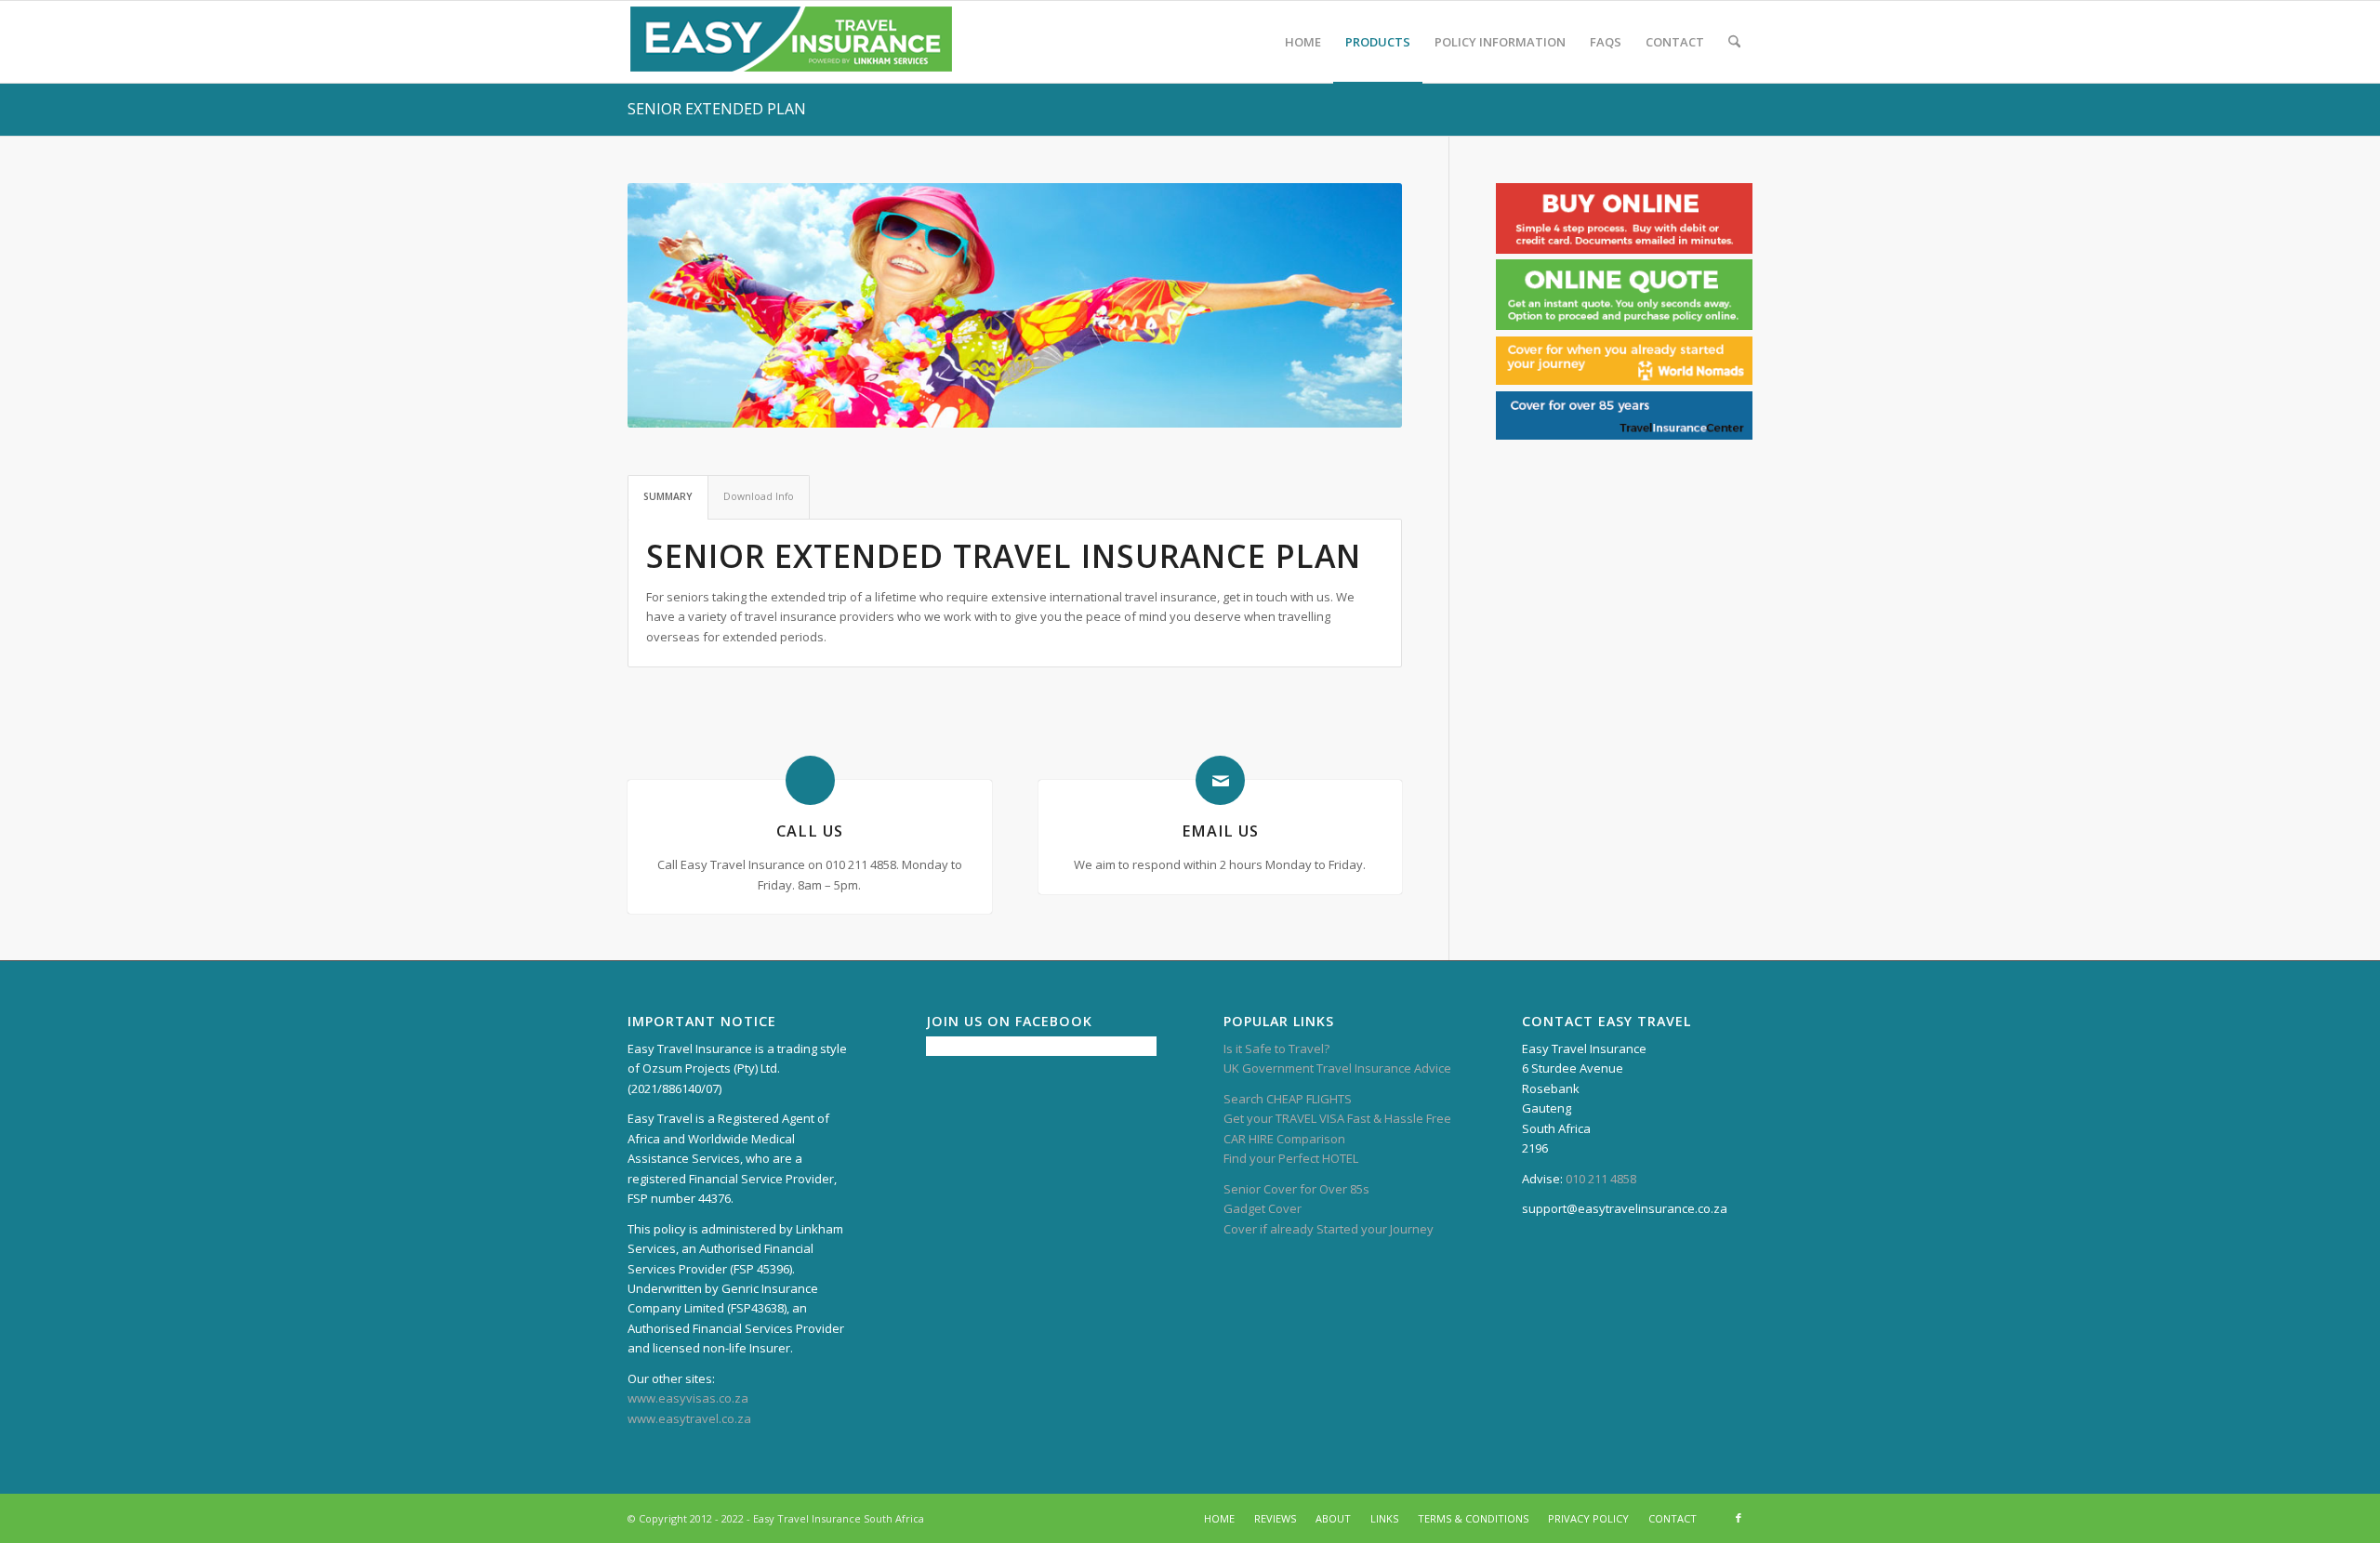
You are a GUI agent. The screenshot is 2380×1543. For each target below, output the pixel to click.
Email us (1220, 831)
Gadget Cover (1263, 1208)
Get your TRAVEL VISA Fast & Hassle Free (1337, 1118)
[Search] (1734, 42)
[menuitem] (1303, 42)
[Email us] (1220, 780)
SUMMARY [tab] (668, 496)
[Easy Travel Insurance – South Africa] (791, 42)
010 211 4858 (1601, 1179)
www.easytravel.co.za (689, 1418)
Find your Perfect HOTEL (1291, 1158)
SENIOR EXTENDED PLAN (717, 109)
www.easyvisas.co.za (688, 1398)
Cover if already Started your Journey (1329, 1229)
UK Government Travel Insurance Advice (1337, 1068)
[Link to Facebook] (1739, 1518)
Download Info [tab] (759, 496)
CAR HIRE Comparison (1284, 1139)
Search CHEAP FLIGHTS (1288, 1099)
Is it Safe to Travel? (1276, 1048)
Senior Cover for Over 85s (1296, 1189)
